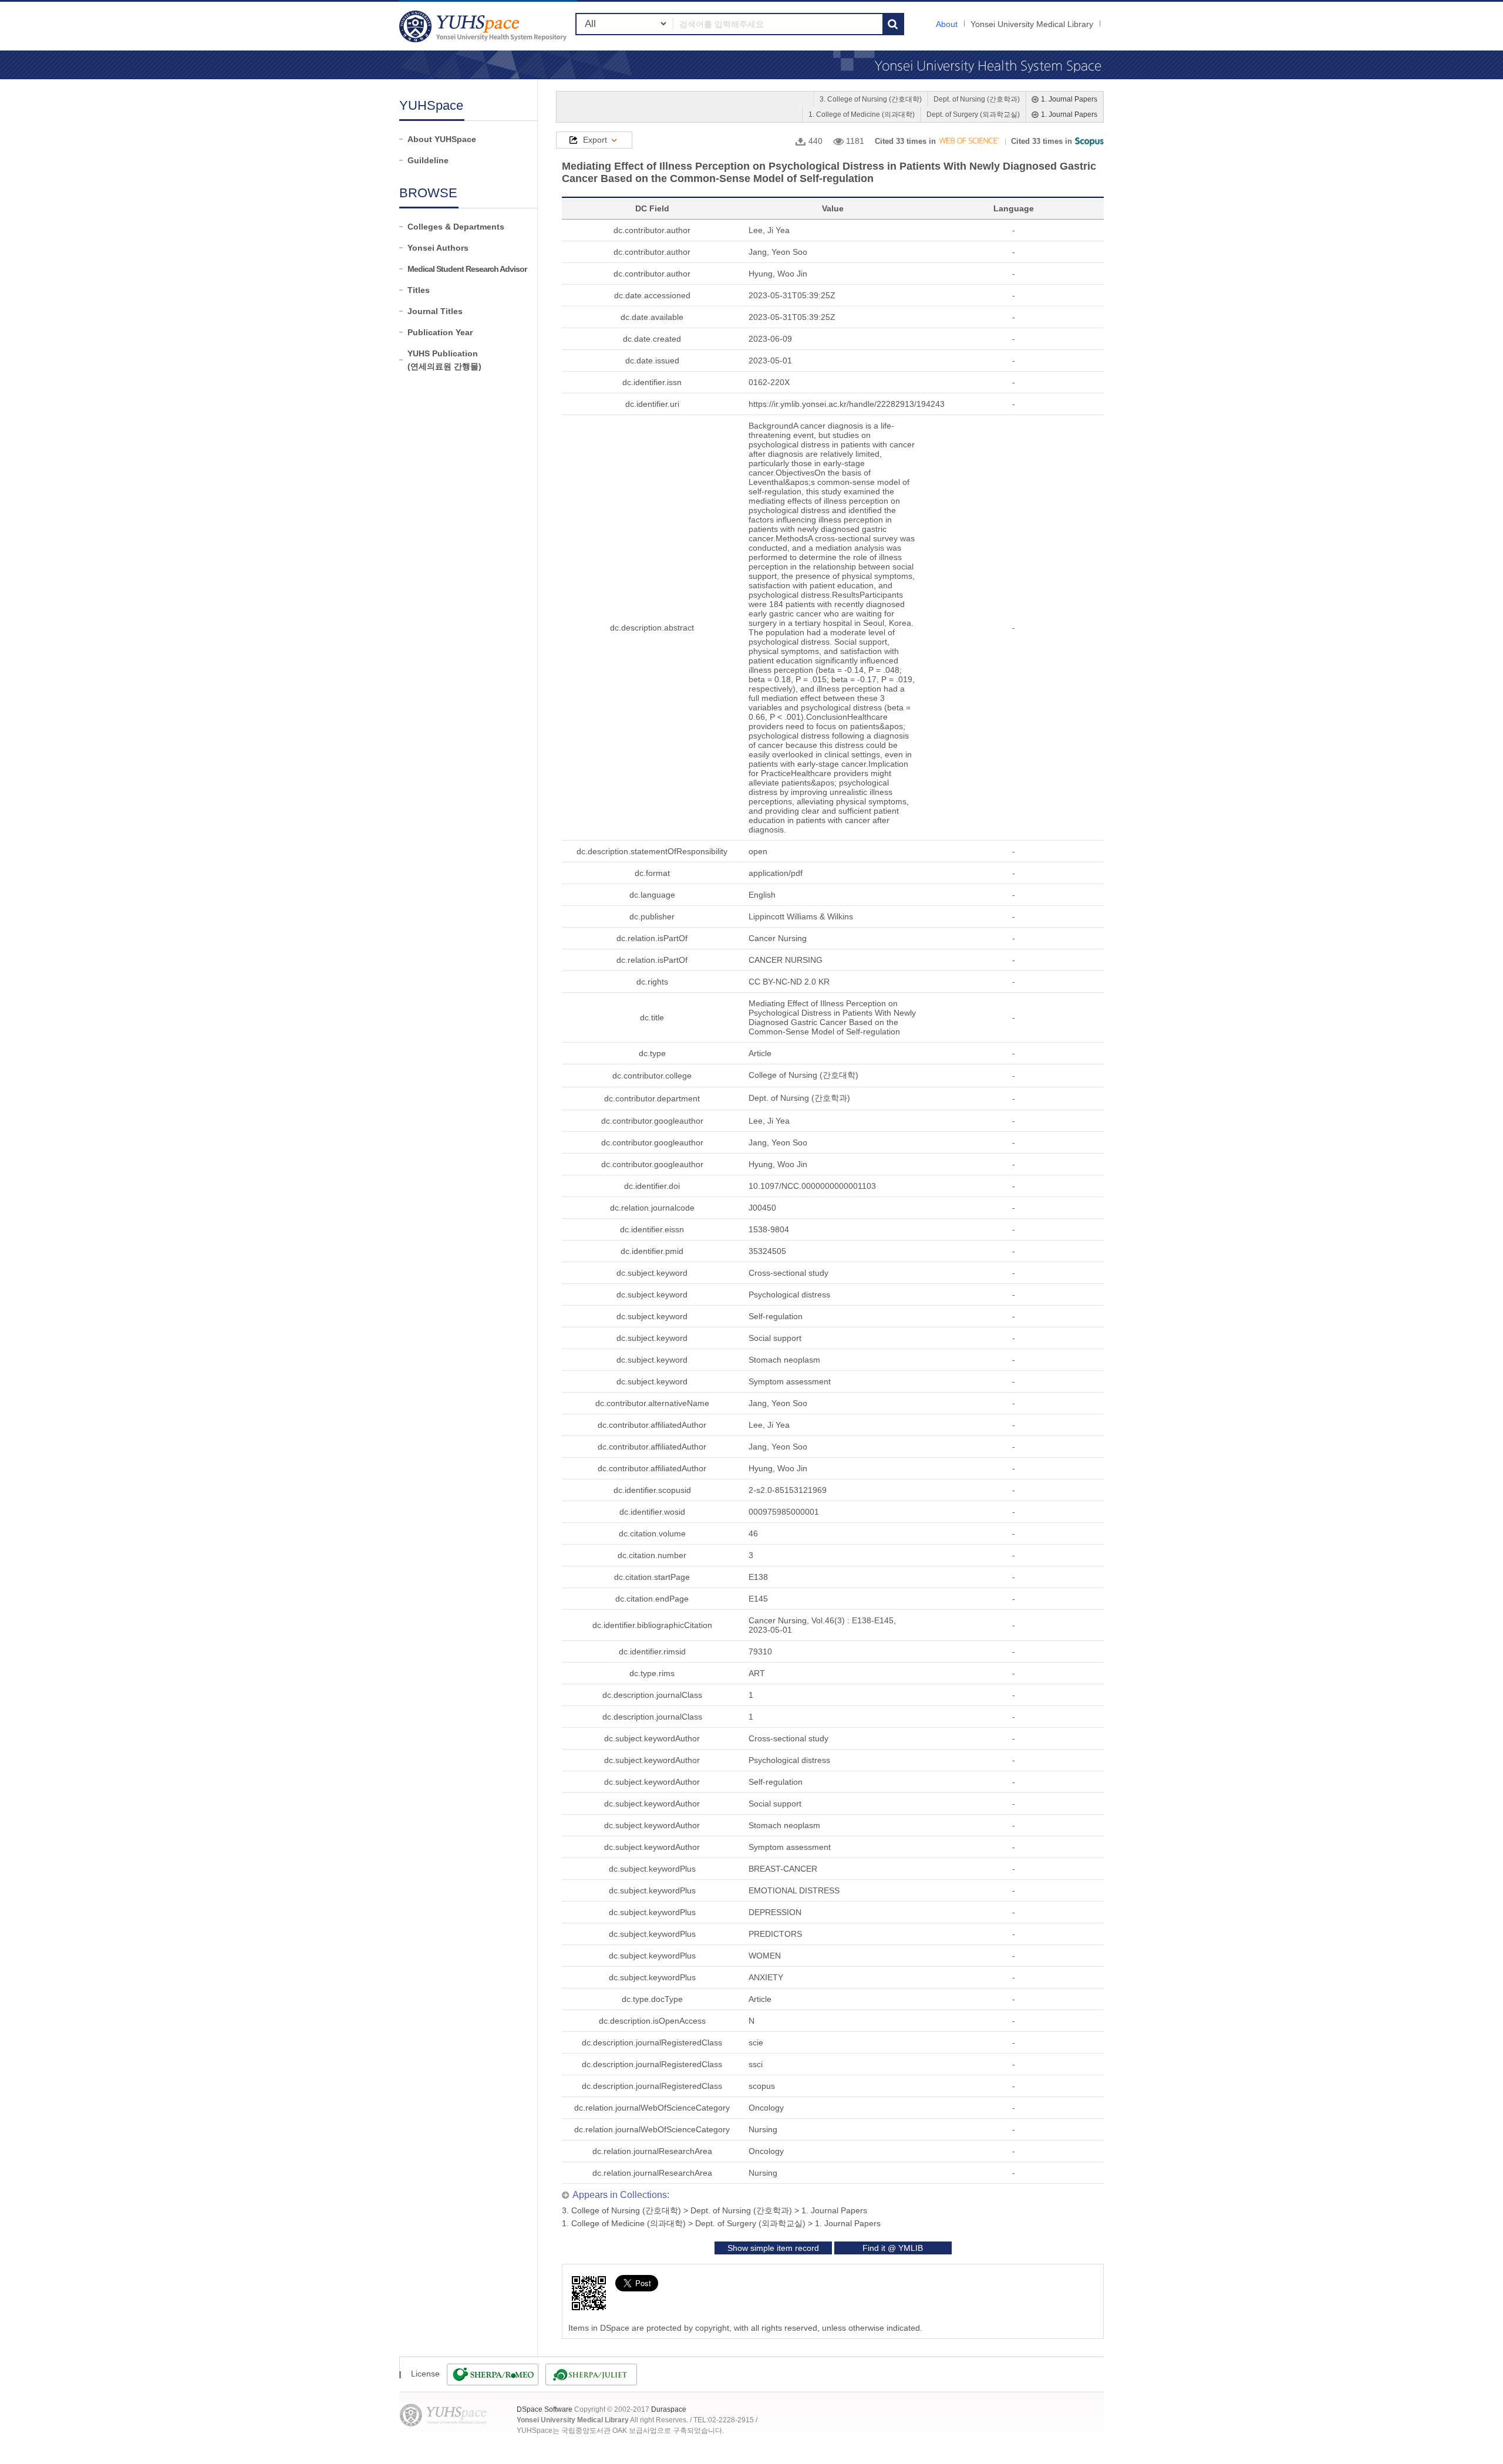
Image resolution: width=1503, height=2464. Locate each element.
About (947, 24)
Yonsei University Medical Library (1032, 24)
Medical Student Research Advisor (467, 269)
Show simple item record (773, 2248)
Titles (419, 290)
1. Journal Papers (1069, 99)
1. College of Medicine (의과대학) (862, 114)
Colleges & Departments (456, 227)
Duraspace (669, 2409)
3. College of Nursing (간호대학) (871, 99)
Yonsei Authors (438, 248)
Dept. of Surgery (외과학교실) (973, 114)
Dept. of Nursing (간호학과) (977, 99)
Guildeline (428, 160)
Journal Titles (435, 311)
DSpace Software (545, 2409)
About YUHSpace (442, 139)
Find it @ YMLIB (893, 2248)
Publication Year (440, 332)
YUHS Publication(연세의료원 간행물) (444, 360)
